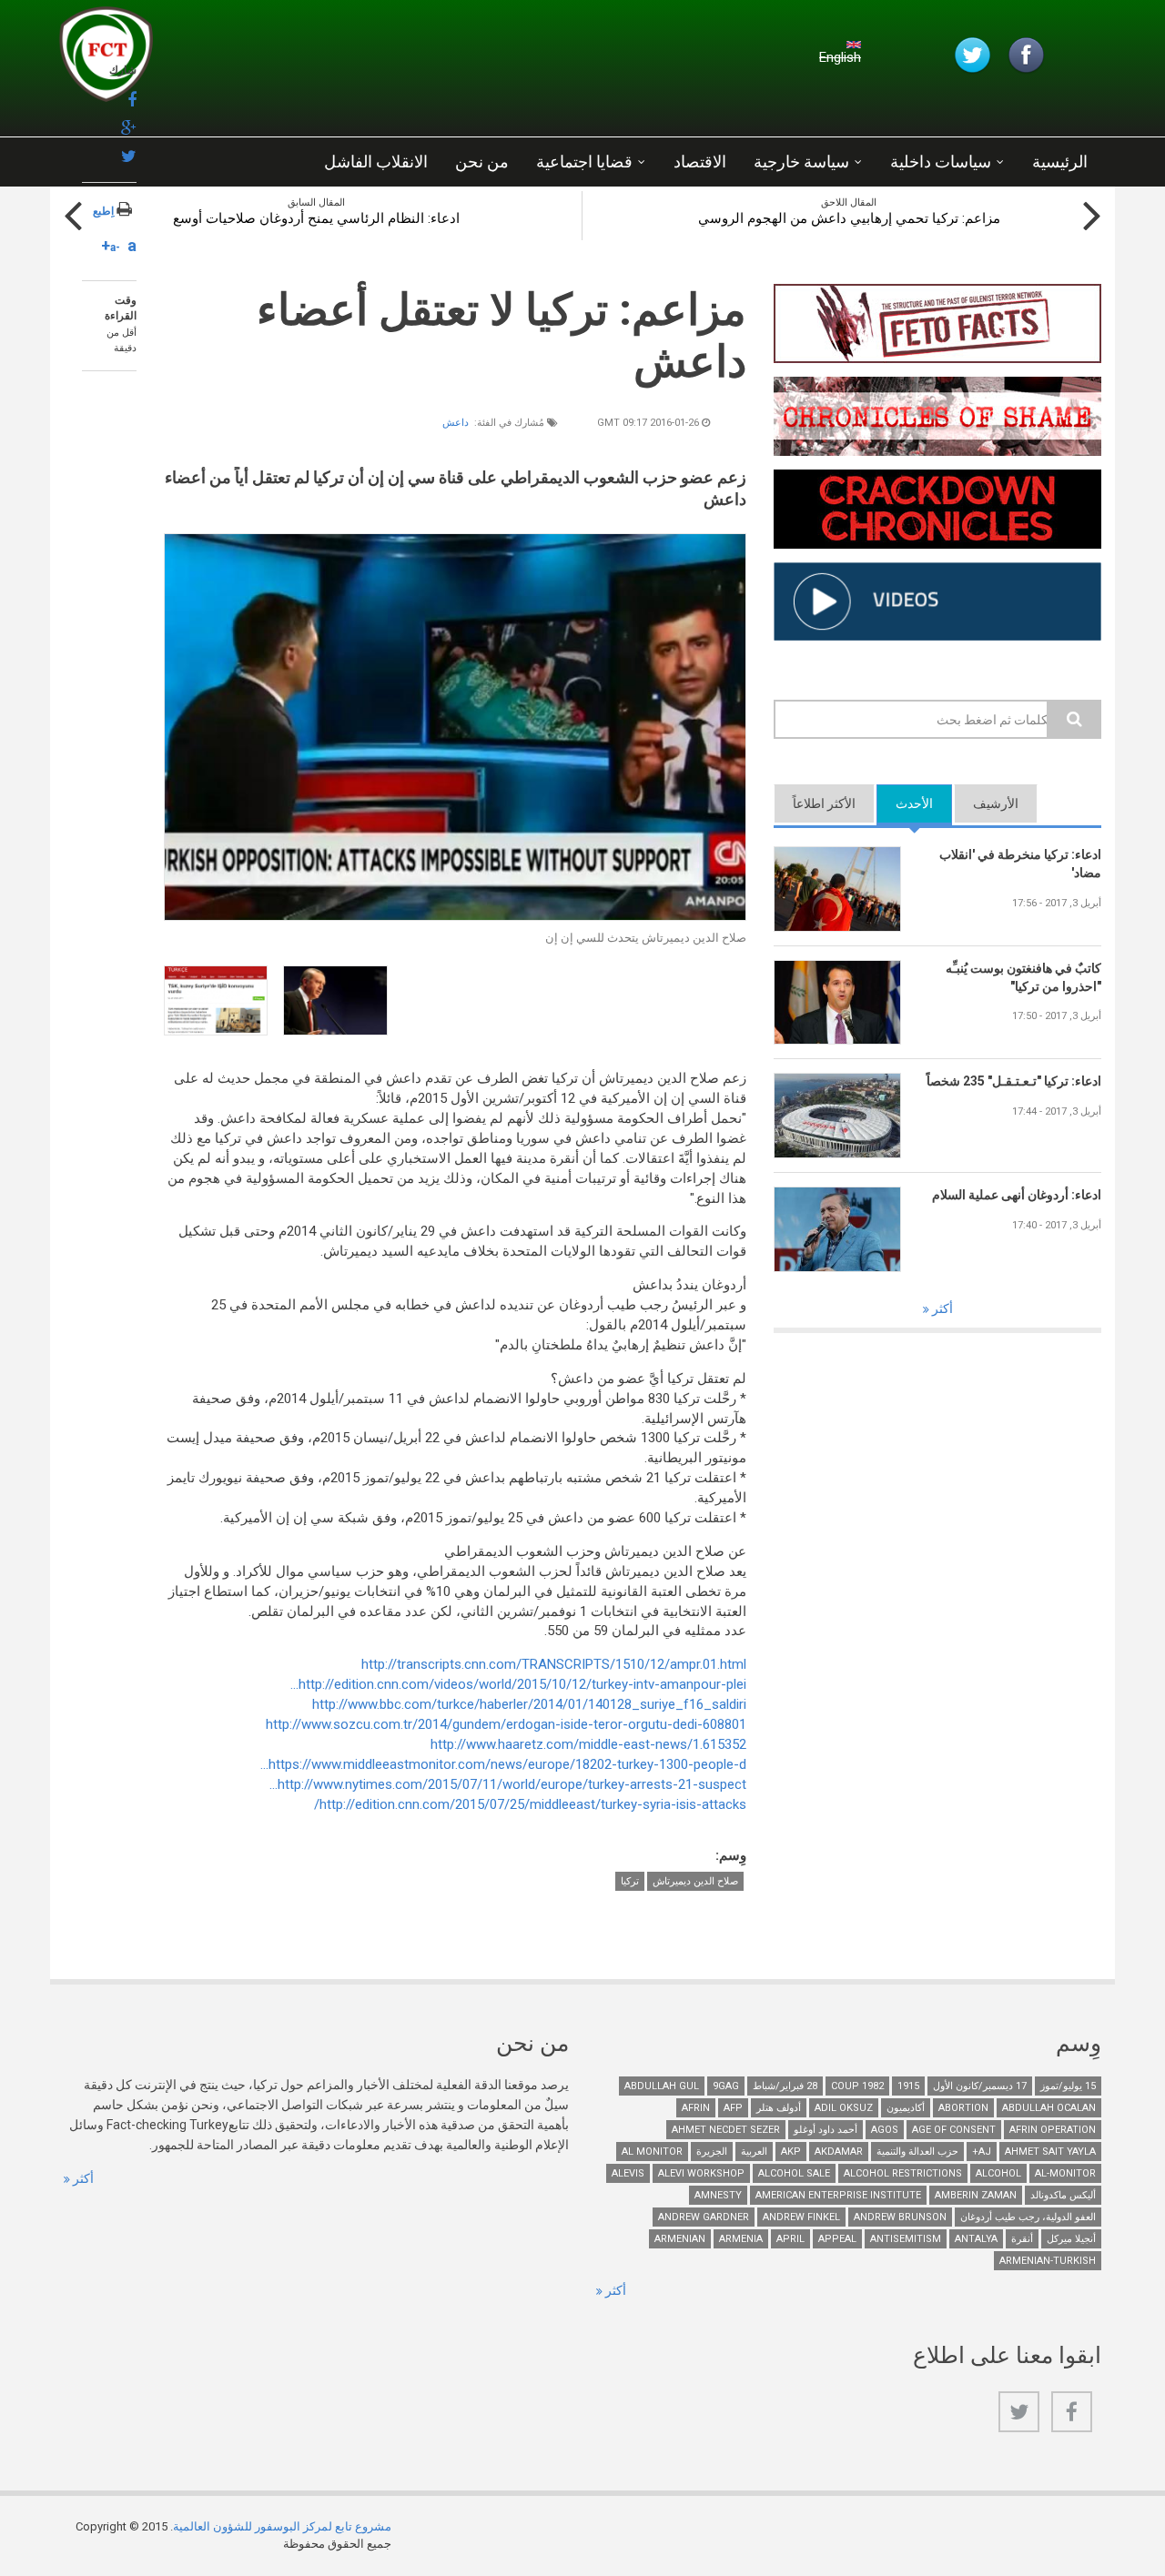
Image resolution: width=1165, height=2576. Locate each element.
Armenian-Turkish (1048, 2261)
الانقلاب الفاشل (376, 162)
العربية (754, 2152)
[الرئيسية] (277, 59)
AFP (733, 2108)
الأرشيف (996, 803)
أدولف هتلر (779, 2108)
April (790, 2239)
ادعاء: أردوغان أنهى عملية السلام (1017, 1195)
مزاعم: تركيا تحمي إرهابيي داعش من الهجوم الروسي (849, 218)
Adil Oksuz (844, 2108)
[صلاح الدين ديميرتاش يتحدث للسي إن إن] (455, 727)
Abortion (963, 2108)
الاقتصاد (700, 162)
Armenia (741, 2239)
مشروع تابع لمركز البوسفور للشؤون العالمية (282, 2526)
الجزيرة (712, 2152)
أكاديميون (906, 2108)
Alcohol (998, 2173)
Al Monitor (652, 2152)
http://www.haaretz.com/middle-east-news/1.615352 (588, 1744)
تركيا (630, 1881)
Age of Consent (954, 2130)
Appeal (837, 2239)
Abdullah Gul (662, 2086)
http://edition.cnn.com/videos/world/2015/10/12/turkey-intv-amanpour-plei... (518, 1684)
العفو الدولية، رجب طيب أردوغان (1028, 2217)
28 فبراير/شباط (785, 2086)
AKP (791, 2152)
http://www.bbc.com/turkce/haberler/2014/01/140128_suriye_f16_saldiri (529, 1704)
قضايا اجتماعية (584, 162)
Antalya (976, 2239)
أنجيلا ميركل (1071, 2239)
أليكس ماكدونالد (1063, 2195)
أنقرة (1022, 2239)
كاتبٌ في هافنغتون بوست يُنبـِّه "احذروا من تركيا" (1023, 977)
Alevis (628, 2173)
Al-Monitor (1065, 2173)
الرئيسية (1060, 162)
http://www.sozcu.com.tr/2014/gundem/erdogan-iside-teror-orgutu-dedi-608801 (506, 1724)
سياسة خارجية (801, 162)
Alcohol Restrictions (903, 2173)
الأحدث (905, 803)
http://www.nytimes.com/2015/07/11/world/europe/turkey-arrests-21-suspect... (508, 1784)
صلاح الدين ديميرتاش (695, 1881)
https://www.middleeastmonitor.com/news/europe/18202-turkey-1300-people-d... (503, 1764)
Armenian (680, 2239)
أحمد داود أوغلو (826, 2130)
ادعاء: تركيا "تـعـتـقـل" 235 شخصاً (1014, 1081)
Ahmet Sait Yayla (1050, 2152)
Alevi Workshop (701, 2173)
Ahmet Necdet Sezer (726, 2130)
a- (115, 247)
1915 (908, 2086)
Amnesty (718, 2195)
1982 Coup (857, 2086)
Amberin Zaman (976, 2195)
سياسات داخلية (941, 162)
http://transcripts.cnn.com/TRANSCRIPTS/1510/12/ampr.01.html (554, 1664)
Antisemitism (906, 2239)
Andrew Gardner (704, 2217)
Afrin (696, 2108)
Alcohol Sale (794, 2173)
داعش (456, 423)
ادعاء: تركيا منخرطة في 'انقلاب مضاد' (1020, 864)
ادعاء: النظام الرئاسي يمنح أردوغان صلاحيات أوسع (316, 218)
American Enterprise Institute (838, 2195)
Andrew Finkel (801, 2217)
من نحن (482, 162)
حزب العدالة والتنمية (917, 2152)
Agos (885, 2130)
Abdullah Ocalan (1049, 2108)
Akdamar (839, 2152)
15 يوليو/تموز (1068, 2086)
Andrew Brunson (900, 2217)
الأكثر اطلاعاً (824, 803)
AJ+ (982, 2152)
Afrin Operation (1053, 2130)
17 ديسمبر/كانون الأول (980, 2086)
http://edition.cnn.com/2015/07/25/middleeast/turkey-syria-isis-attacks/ (530, 1804)
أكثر (941, 1308)
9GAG (726, 2086)
